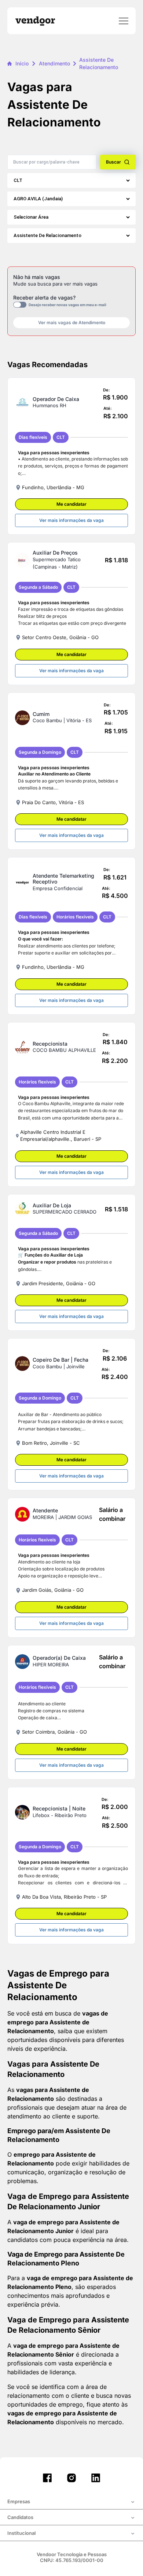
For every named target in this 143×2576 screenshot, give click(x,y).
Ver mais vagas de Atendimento (72, 323)
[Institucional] (71, 2534)
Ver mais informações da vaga (71, 520)
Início (22, 63)
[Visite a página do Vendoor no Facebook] (47, 2478)
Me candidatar (71, 504)
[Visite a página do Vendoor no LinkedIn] (96, 2478)
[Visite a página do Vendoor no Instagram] (71, 2478)
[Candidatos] (71, 2518)
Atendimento (54, 63)
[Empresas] (71, 2502)
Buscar (113, 162)
